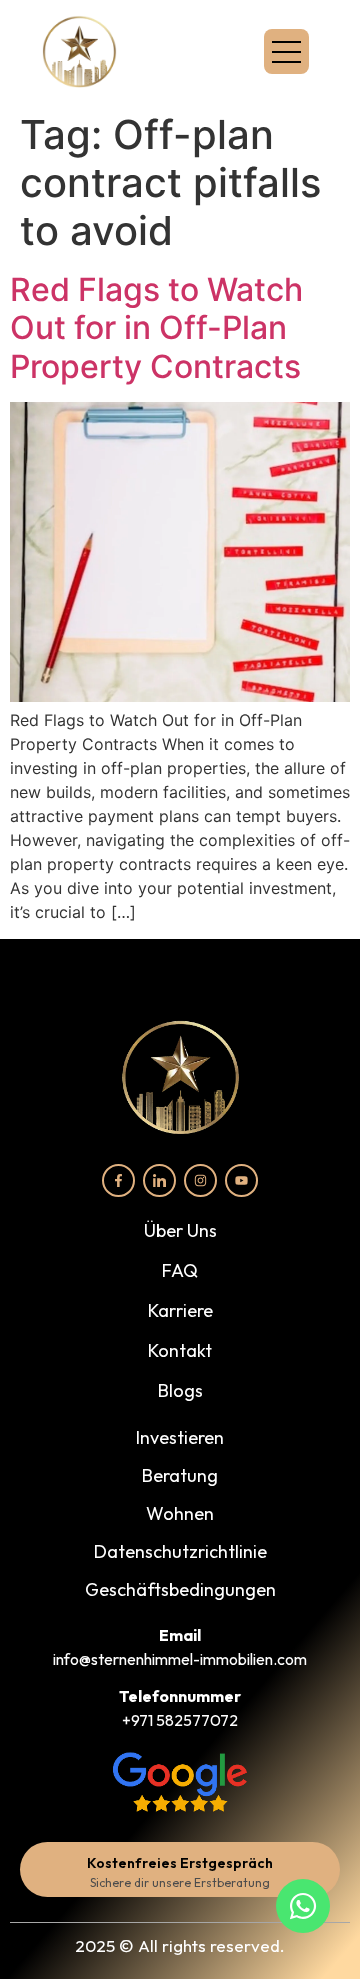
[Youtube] (241, 1180)
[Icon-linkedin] (159, 1180)
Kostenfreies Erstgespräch (180, 1863)
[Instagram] (200, 1180)
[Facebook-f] (118, 1180)
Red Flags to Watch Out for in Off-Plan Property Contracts (156, 328)
